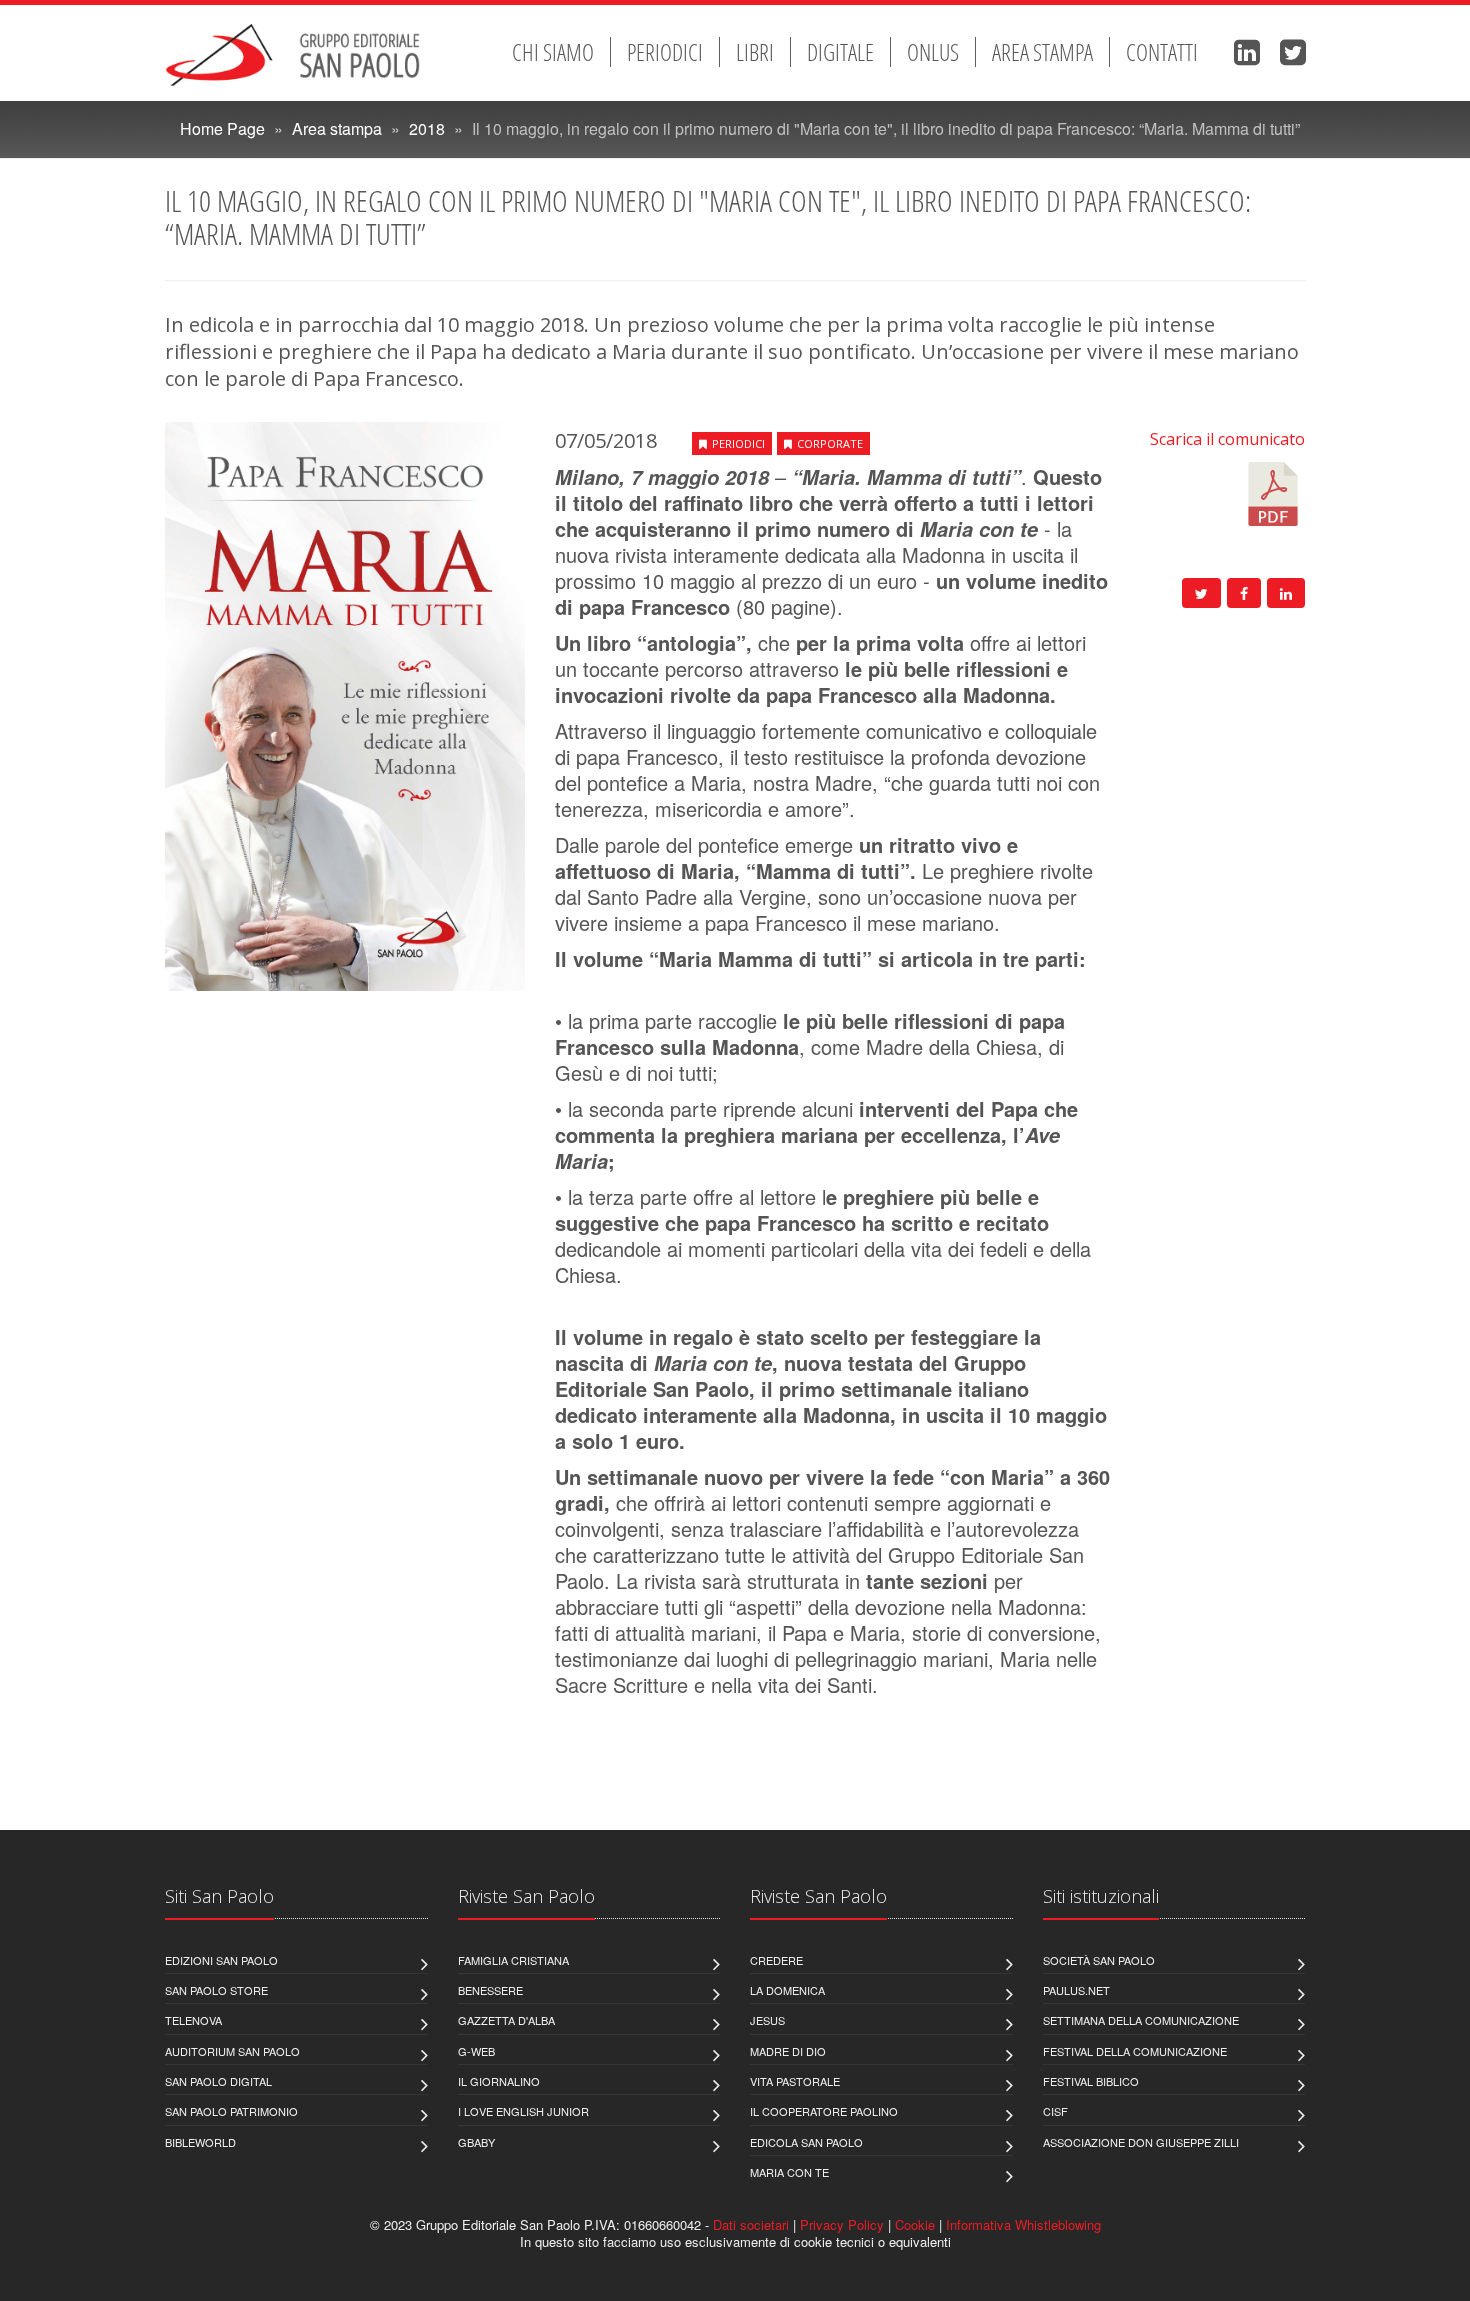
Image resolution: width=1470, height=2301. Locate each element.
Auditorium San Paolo (232, 2051)
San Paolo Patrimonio (231, 2111)
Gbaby (476, 2142)
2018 (427, 128)
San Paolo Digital (218, 2081)
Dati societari (751, 2224)
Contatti (1162, 52)
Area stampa (1042, 52)
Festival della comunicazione (1135, 2051)
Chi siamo (553, 52)
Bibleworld (200, 2142)
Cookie (915, 2224)
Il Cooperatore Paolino (824, 2111)
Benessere (490, 1990)
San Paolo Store (216, 1990)
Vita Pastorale (795, 2081)
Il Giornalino (499, 2081)
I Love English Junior (523, 2111)
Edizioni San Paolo (221, 1960)
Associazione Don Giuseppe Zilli (1141, 2142)
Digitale (840, 52)
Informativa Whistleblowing (1023, 2224)
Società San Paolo (1099, 1960)
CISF (1055, 2111)
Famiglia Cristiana (513, 1960)
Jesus (767, 2020)
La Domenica (787, 1990)
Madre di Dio (788, 2051)
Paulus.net (1076, 1990)
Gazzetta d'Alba (506, 2020)
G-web (476, 2051)
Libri (755, 52)
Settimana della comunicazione (1141, 2020)
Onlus (933, 52)
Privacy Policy (842, 2224)
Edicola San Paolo (806, 2142)
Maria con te (789, 2172)
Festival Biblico (1091, 2081)
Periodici (665, 52)
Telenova (193, 2020)
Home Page (222, 128)
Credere (776, 1960)
